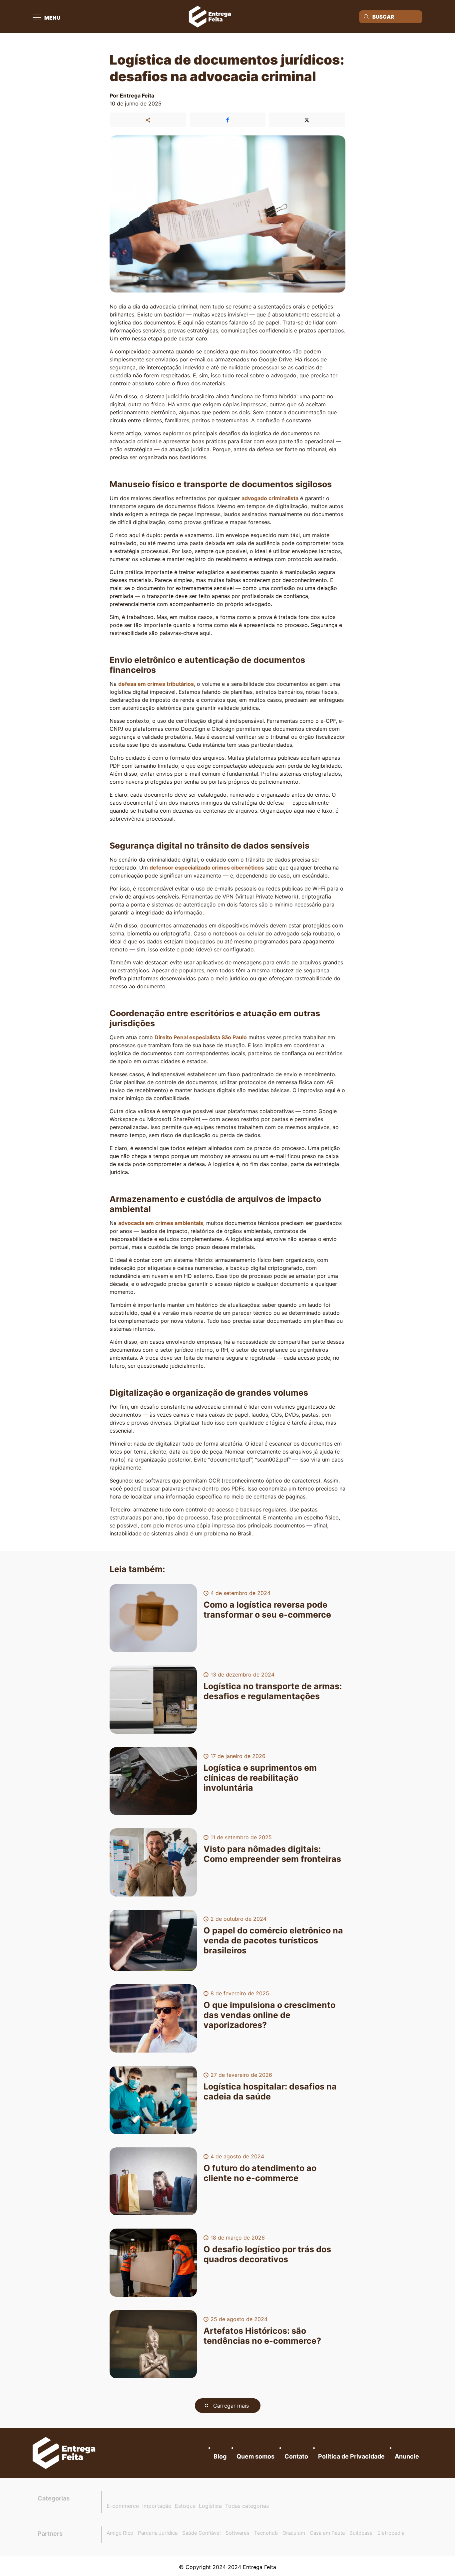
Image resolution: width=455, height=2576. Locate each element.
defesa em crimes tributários (156, 684)
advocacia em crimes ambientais (161, 1223)
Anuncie (407, 2456)
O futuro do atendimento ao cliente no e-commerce (260, 2173)
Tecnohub (266, 2533)
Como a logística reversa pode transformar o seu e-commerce (267, 1610)
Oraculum (294, 2533)
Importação (157, 2506)
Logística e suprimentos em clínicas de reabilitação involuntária (260, 1778)
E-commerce (123, 2506)
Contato (296, 2456)
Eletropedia (391, 2533)
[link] (64, 2453)
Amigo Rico (120, 2533)
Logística (210, 2506)
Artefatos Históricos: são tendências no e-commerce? (262, 2336)
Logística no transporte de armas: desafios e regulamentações (273, 1691)
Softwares (237, 2533)
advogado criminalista (270, 498)
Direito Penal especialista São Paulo (201, 1037)
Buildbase (361, 2533)
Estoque (185, 2506)
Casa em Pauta (327, 2533)
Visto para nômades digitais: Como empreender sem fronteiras (272, 1854)
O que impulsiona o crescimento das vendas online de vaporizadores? (269, 2015)
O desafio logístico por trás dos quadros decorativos (267, 2254)
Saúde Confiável (202, 2533)
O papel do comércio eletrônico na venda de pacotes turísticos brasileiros (273, 1940)
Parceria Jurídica (158, 2533)
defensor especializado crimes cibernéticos (207, 868)
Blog (220, 2456)
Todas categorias (247, 2506)
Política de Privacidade (351, 2456)
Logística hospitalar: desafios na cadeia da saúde (270, 2091)
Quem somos (255, 2456)
